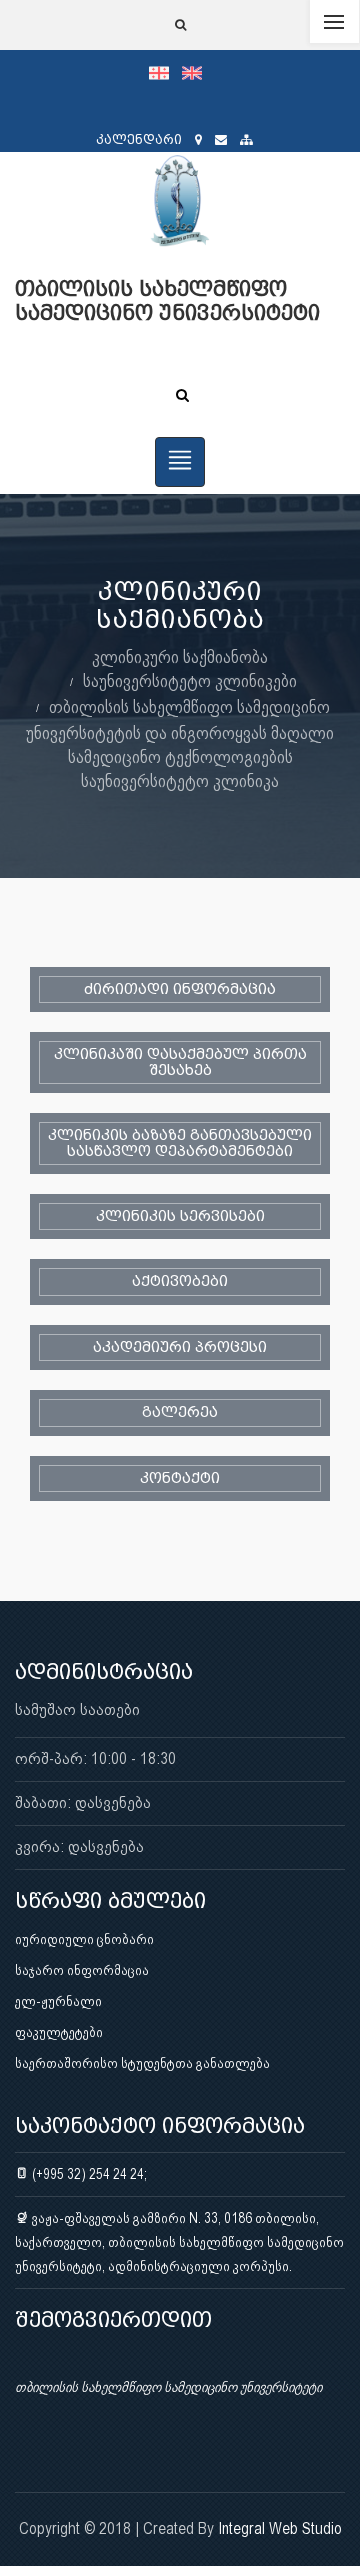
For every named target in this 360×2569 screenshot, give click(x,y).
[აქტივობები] (180, 1281)
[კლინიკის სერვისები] (180, 1216)
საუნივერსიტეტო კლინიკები (190, 680)
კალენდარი (139, 139)
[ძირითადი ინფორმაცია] (180, 989)
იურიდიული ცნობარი (84, 1939)
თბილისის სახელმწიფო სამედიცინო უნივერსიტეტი (168, 2387)
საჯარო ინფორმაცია (82, 1970)
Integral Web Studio (280, 2528)
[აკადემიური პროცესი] (180, 1347)
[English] (197, 72)
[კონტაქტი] (180, 1478)
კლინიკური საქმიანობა (180, 656)
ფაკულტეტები (59, 2032)
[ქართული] (165, 72)
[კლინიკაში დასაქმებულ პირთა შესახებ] (180, 1062)
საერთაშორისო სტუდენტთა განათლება (142, 2063)
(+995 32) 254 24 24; (88, 2174)
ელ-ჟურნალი (58, 2001)
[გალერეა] (180, 1412)
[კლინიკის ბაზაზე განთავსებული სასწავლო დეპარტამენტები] (180, 1143)
